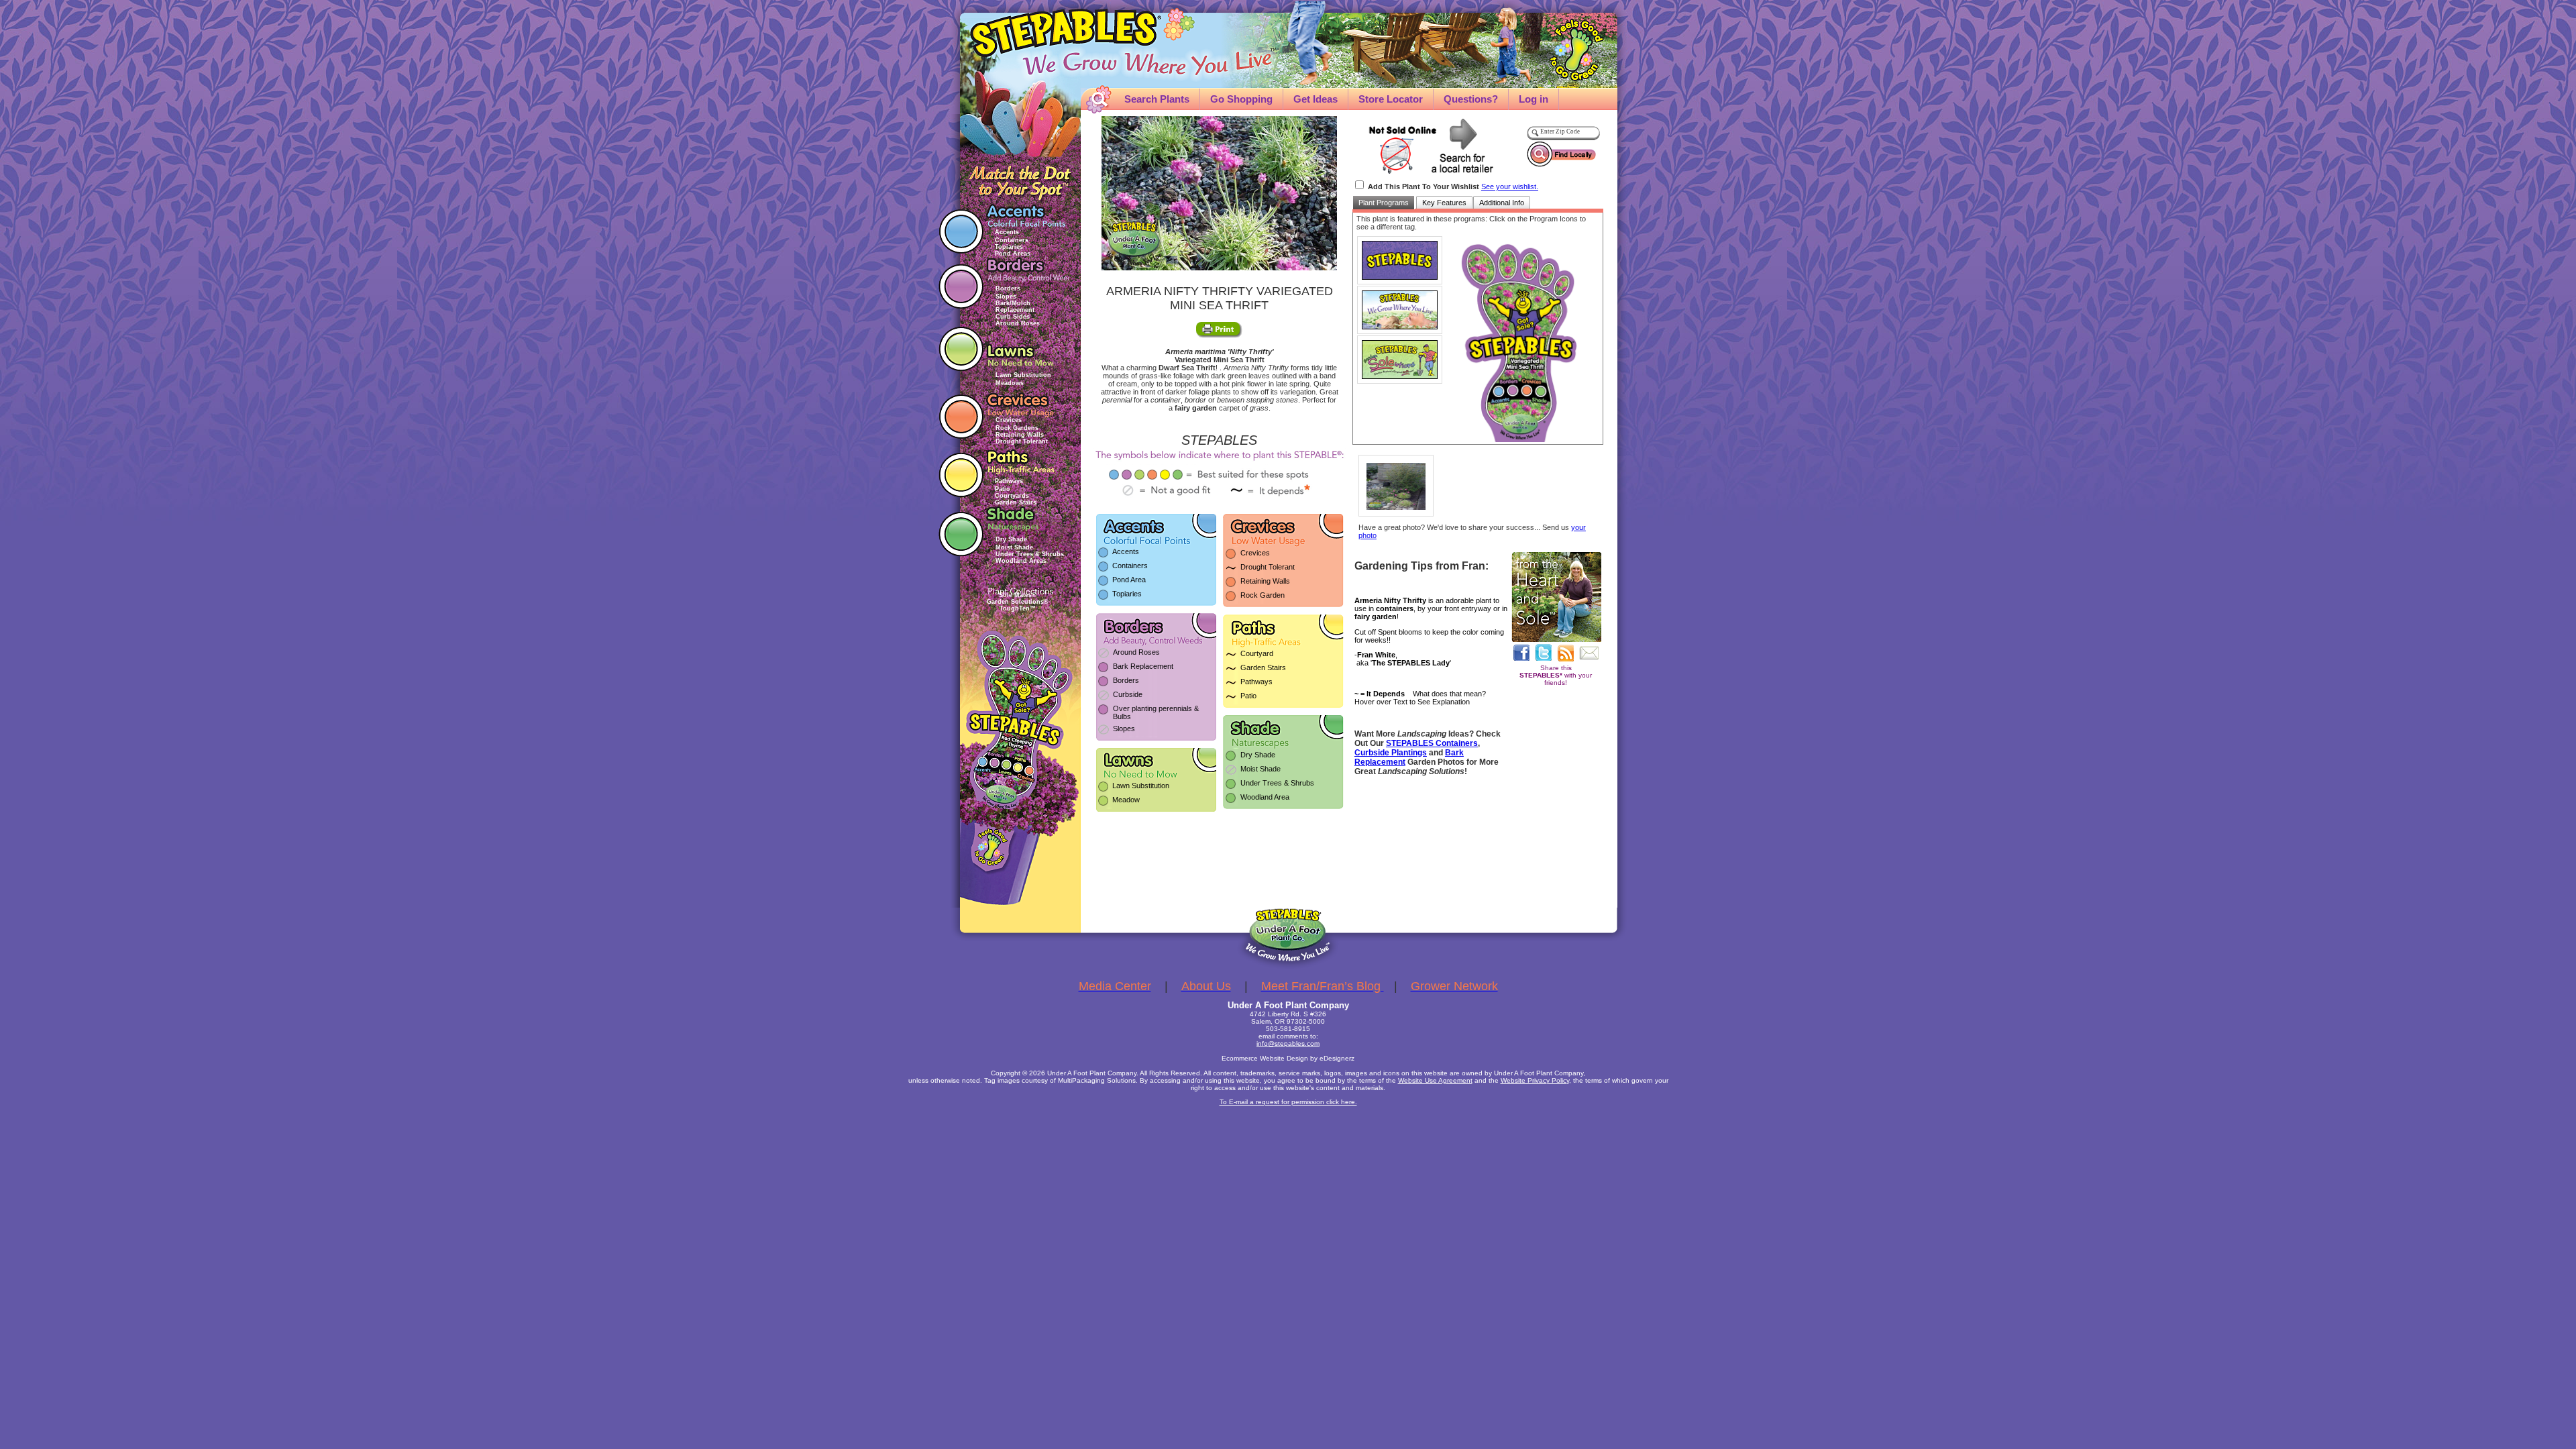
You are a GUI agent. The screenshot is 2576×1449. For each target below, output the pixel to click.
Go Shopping (1241, 99)
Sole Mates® (1018, 595)
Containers (1012, 240)
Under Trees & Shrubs (1030, 554)
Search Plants (1157, 99)
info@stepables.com (1288, 1043)
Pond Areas (1013, 254)
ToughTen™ (1018, 608)
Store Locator (1391, 99)
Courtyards (1012, 496)
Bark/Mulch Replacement (1015, 307)
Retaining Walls (1020, 435)
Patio (1003, 489)
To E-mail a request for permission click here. (1288, 1102)
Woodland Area (1265, 797)
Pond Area (1129, 580)
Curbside (1128, 694)
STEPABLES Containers (1432, 743)
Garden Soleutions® (1018, 602)
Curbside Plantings (1391, 753)
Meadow (1126, 800)
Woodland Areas (1021, 561)
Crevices (1009, 420)
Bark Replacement (1143, 666)
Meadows (1010, 383)
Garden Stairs (1016, 502)
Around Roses (1018, 323)
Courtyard (1257, 653)
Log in (1534, 99)
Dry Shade (1011, 539)
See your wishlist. (1510, 186)
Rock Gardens (1017, 428)
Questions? (1471, 99)
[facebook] (1521, 652)
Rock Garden (1263, 595)
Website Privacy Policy (1535, 1080)
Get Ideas (1316, 99)
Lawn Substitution (1023, 375)
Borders (1008, 288)
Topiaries (1009, 247)
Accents (1007, 232)
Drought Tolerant (1022, 441)
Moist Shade (1014, 547)
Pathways (1009, 481)
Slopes (1006, 297)
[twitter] (1543, 652)
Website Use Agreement (1435, 1080)
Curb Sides (1013, 317)
